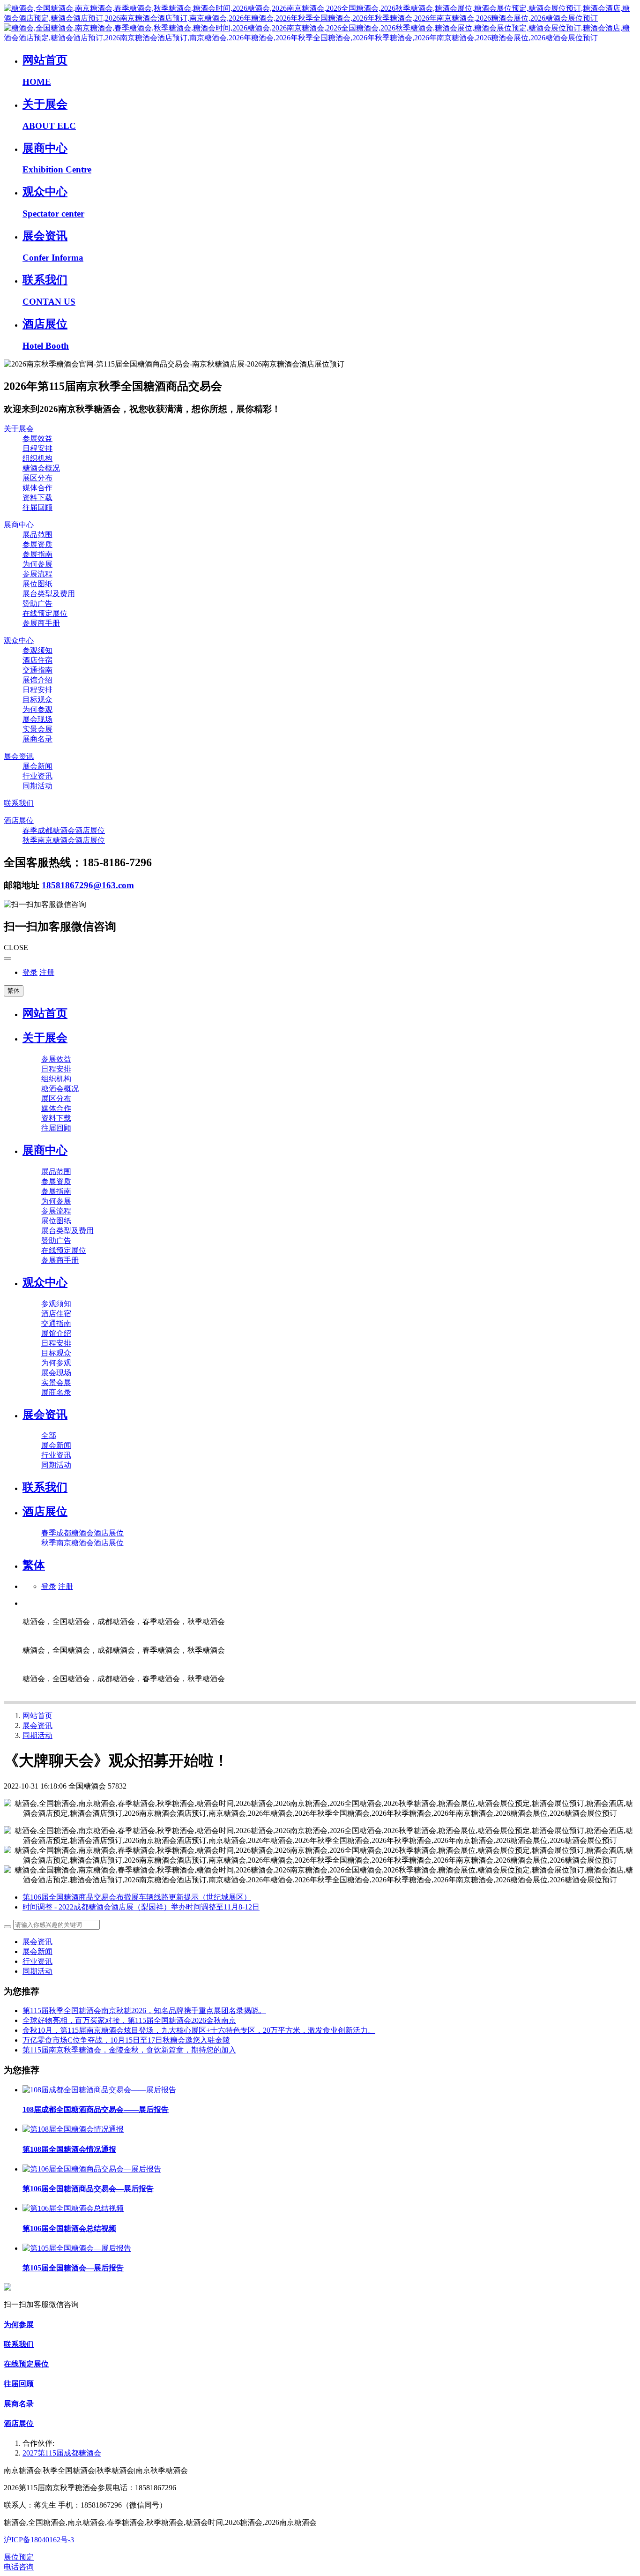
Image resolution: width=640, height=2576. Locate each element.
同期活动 (37, 1735)
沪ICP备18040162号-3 (39, 2540)
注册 (47, 972)
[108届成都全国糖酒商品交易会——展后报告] (99, 2090)
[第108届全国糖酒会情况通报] (73, 2129)
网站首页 (45, 1013)
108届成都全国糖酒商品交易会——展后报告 (96, 2109)
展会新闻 (37, 1951)
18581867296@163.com (88, 885)
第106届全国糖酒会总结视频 (69, 2228)
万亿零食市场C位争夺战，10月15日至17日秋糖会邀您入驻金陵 (126, 2040)
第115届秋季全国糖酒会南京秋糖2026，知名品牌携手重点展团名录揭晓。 (144, 2011)
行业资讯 (37, 1961)
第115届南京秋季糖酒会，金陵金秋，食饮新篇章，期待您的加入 (129, 2050)
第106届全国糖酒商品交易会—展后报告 (88, 2189)
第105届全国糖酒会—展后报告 (73, 2268)
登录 (30, 972)
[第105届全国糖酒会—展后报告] (77, 2248)
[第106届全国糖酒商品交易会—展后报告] (92, 2169)
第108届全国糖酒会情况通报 (69, 2149)
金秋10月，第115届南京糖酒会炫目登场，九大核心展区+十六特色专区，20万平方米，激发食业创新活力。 (199, 2030)
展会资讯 (37, 1726)
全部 (49, 1435)
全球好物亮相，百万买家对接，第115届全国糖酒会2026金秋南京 (129, 2020)
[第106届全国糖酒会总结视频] (73, 2208)
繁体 (14, 991)
